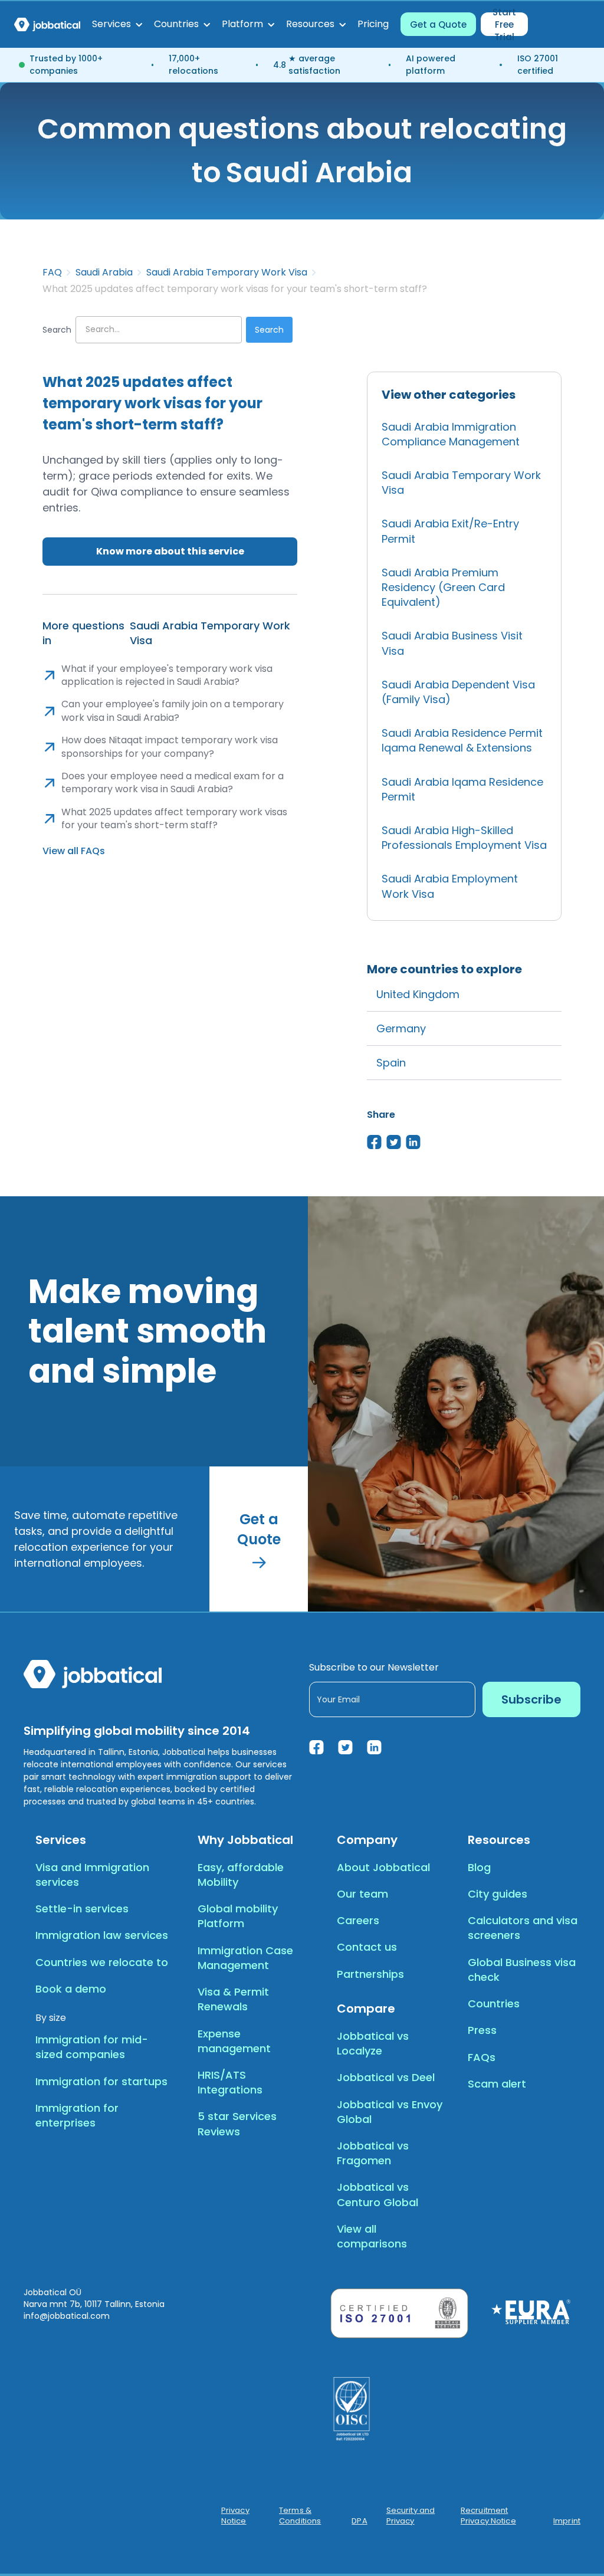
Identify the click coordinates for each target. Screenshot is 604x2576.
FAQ (52, 273)
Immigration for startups (101, 2081)
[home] (47, 24)
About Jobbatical (383, 1867)
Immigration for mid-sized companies (92, 2047)
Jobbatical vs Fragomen (373, 2153)
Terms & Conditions (300, 2516)
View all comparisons (372, 2236)
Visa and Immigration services (92, 1875)
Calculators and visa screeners (523, 1928)
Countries (494, 2004)
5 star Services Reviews (237, 2124)
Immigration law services (102, 1935)
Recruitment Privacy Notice (488, 2516)
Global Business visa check (522, 1970)
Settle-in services (82, 1909)
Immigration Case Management (245, 1958)
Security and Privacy (411, 2516)
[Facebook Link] (316, 1747)
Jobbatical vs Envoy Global (390, 2112)
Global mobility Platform (238, 1916)
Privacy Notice (235, 2516)
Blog (479, 1867)
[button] (117, 24)
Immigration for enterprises (77, 2115)
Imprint (567, 2521)
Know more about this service (170, 551)
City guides (498, 1894)
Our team (362, 1894)
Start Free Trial (504, 24)
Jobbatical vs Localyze (373, 2043)
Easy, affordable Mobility (241, 1875)
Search (57, 330)
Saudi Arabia (104, 273)
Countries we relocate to (102, 1962)
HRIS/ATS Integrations (230, 2082)
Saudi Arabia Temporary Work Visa (227, 273)
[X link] (345, 1747)
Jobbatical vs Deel (386, 2077)
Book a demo (71, 1989)
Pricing (373, 24)
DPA (359, 2521)
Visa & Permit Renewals (233, 1999)
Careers (358, 1920)
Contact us (367, 1947)
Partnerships (370, 1974)
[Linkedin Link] (374, 1747)
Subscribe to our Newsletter (374, 1667)
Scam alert (497, 2084)
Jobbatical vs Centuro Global (377, 2194)
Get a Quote (438, 24)
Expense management (234, 2041)
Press (482, 2030)
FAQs (482, 2057)
